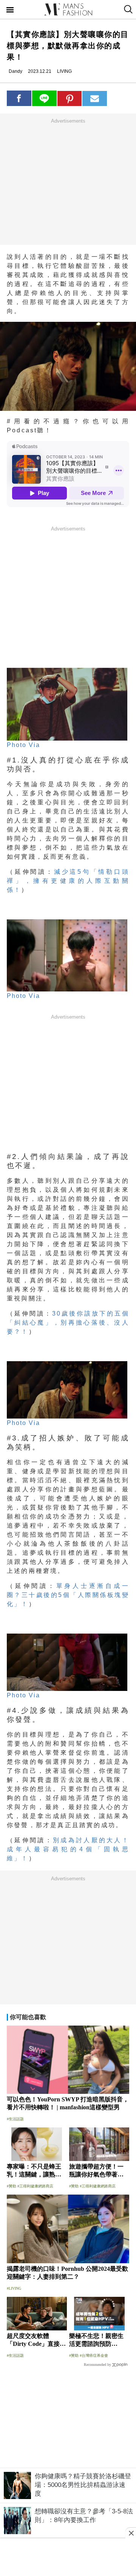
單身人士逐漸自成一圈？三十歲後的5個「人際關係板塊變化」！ (68, 1595)
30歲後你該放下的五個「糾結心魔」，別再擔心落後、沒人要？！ (68, 1323)
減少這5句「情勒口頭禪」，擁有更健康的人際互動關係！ (68, 881)
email (95, 98)
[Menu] (10, 11)
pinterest (70, 98)
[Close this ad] (131, 2533)
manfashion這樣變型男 (68, 9)
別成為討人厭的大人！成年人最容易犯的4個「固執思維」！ (68, 1849)
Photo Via (23, 745)
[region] (68, 181)
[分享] (19, 98)
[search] (127, 9)
